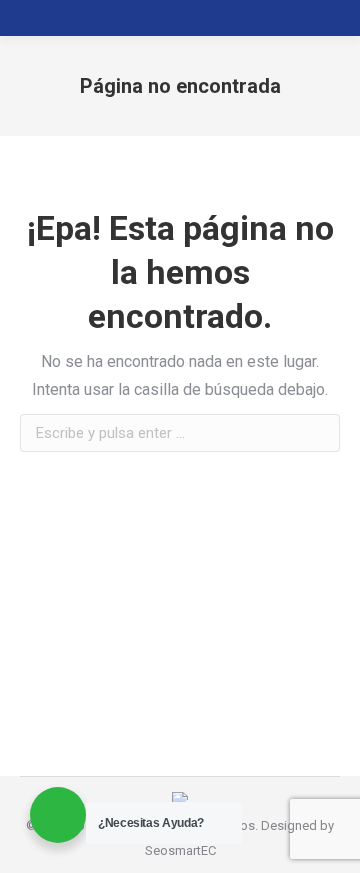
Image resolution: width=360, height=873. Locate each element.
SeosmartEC (180, 850)
